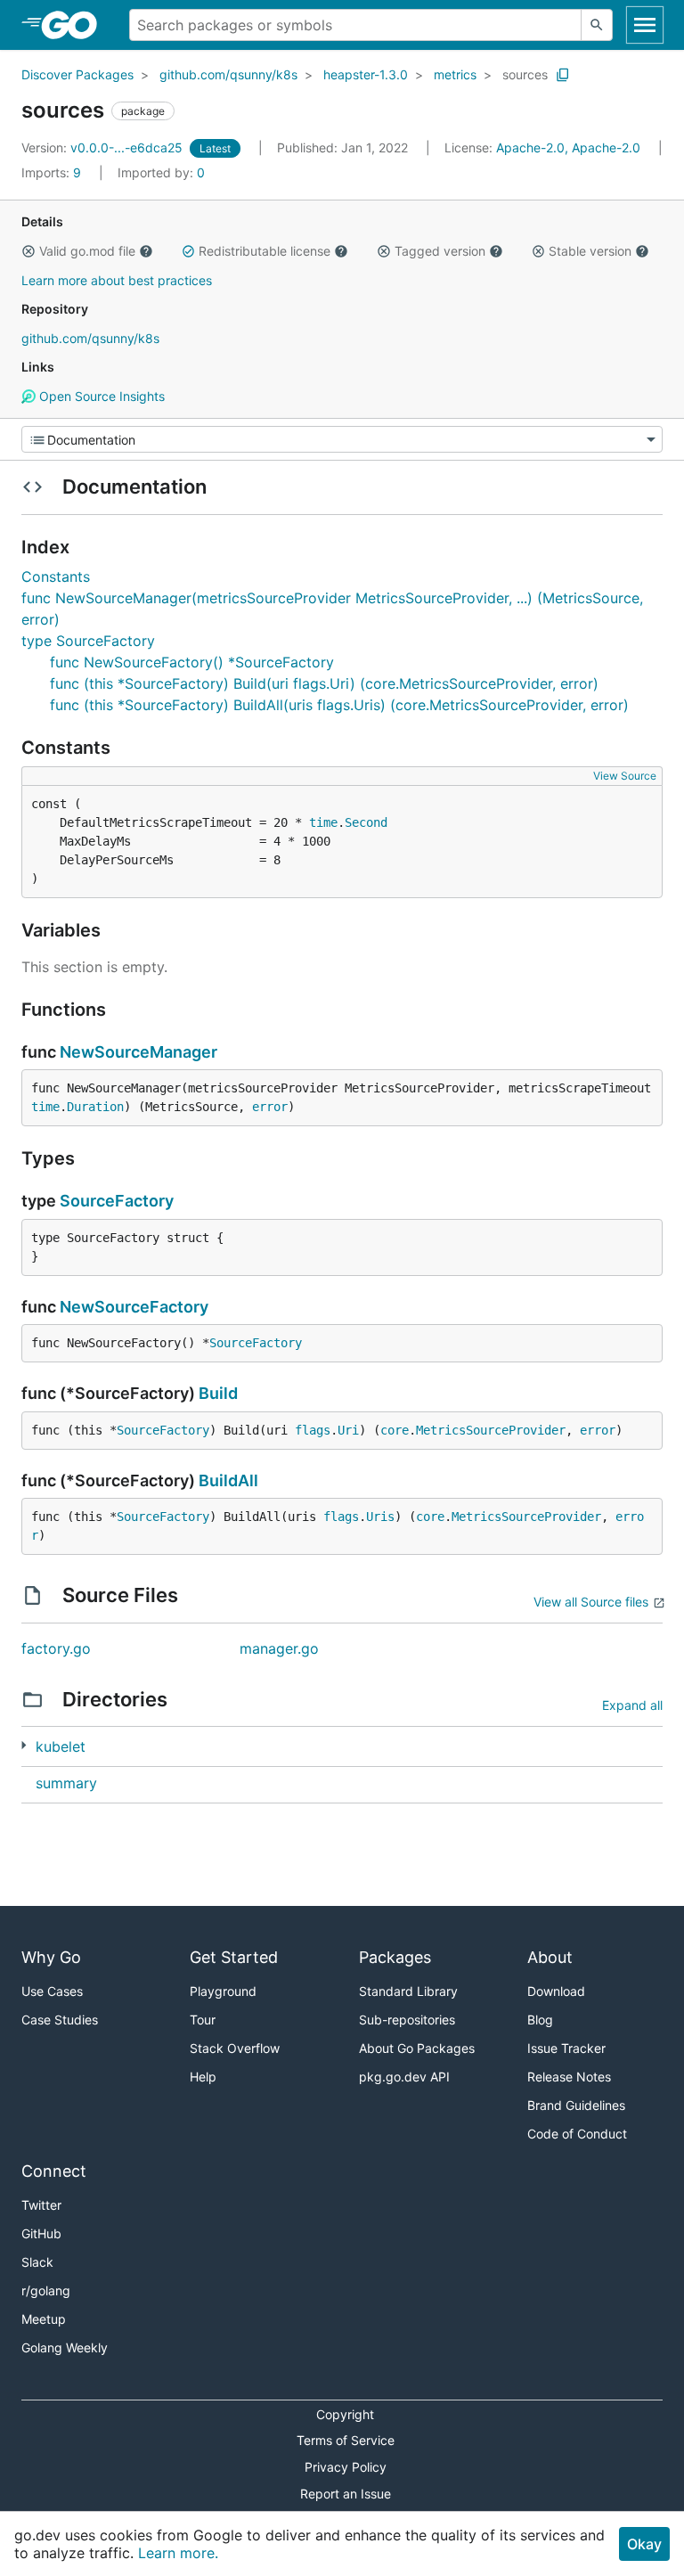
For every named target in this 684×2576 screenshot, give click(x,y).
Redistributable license (265, 251)
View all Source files (591, 1602)
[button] (28, 251)
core (395, 1430)
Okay (644, 2544)
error (270, 1107)
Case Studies (60, 2020)
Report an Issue (346, 2494)
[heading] (75, 25)
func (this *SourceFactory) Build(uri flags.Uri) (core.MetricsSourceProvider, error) (324, 683)
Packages (395, 1957)
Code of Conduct (577, 2134)
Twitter (41, 2205)
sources (525, 74)
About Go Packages (417, 2048)
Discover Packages (77, 74)
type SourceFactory (88, 641)
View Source (625, 776)
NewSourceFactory (134, 1307)
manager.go (279, 1648)
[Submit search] (597, 25)
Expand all (632, 1705)
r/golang (46, 2290)
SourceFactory (117, 1201)
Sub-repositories (407, 2020)
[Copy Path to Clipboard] (563, 75)
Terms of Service (346, 2440)
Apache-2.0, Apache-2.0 (568, 147)
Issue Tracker (566, 2048)
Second (366, 822)
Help (203, 2077)
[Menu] (342, 439)
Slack (37, 2262)
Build (218, 1393)
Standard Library (408, 1991)
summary (66, 1783)
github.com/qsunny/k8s (228, 74)
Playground (223, 1991)
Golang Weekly (65, 2347)
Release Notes (569, 2077)
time (323, 822)
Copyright (345, 2414)
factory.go (56, 1648)
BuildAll (228, 1480)
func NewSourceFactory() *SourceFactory (192, 662)
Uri (348, 1430)
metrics (455, 74)
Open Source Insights (100, 396)
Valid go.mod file (87, 251)
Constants (56, 577)
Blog (540, 2020)
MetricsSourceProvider (491, 1430)
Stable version (590, 251)
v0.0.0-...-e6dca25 (104, 147)
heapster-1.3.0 (366, 74)
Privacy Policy (346, 2467)
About (550, 1957)
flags (313, 1430)
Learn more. (178, 2553)
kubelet (61, 1746)
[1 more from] (24, 1745)
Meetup (44, 2319)
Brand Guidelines (576, 2105)
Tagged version (440, 251)
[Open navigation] (645, 25)
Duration (95, 1107)
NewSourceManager (138, 1052)
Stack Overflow (235, 2048)
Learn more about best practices (117, 280)
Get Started (234, 1957)
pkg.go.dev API (404, 2077)
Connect (54, 2171)
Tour (203, 2020)
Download (556, 1991)
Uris (380, 1517)
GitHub (41, 2233)
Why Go (51, 1957)
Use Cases (52, 1991)
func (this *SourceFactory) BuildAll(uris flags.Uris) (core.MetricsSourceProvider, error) (339, 705)
